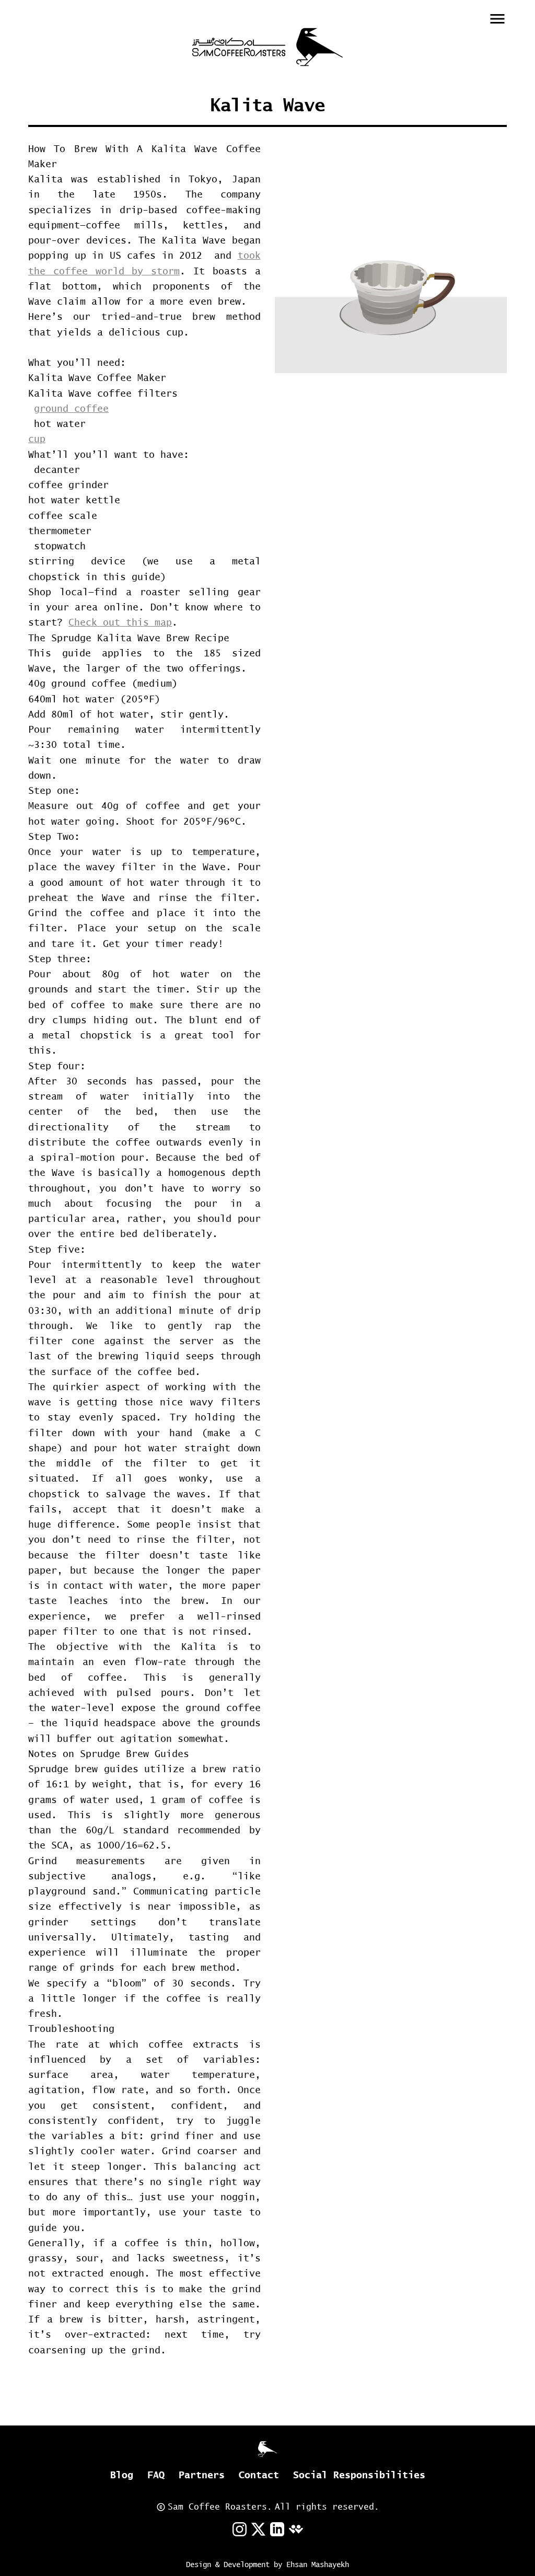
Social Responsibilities (359, 2475)
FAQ (156, 2475)
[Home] (267, 47)
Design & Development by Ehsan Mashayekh (267, 2565)
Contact (259, 2475)
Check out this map (120, 622)
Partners (202, 2475)
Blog (122, 2475)
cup (37, 439)
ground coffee (71, 408)
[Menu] (497, 19)
